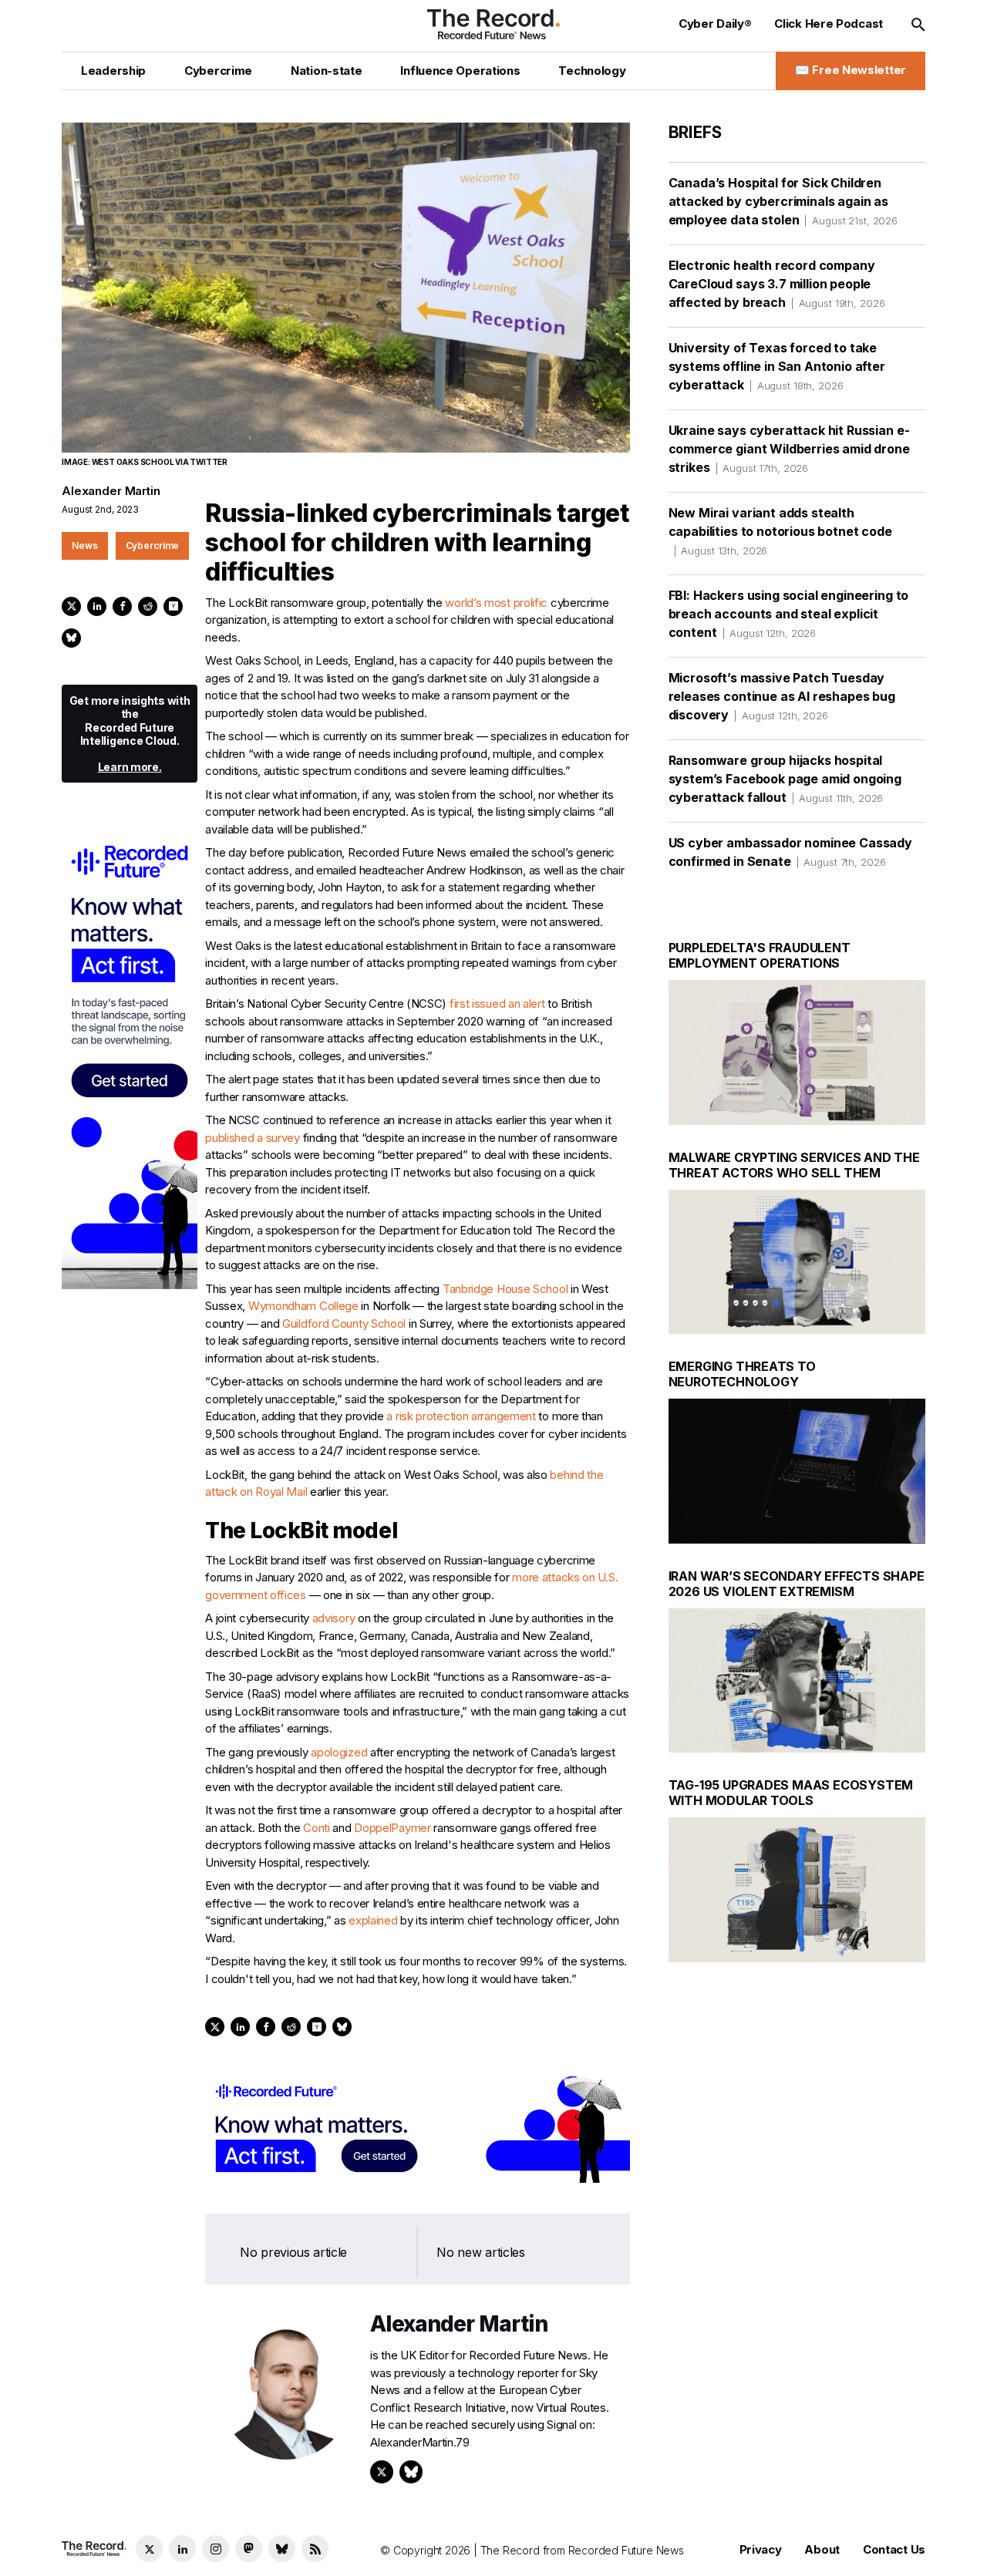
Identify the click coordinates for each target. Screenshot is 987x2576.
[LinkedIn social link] (182, 2549)
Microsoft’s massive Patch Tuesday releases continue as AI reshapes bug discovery (782, 696)
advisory (334, 1618)
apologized (339, 1752)
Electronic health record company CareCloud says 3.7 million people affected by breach (777, 284)
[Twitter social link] (149, 2549)
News (85, 546)
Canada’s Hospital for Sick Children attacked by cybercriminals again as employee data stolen (783, 201)
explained (373, 1920)
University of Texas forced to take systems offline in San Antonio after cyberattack (777, 366)
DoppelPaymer (392, 1828)
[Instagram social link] (216, 2549)
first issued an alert (497, 1003)
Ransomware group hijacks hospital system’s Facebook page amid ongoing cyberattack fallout (785, 779)
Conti (317, 1828)
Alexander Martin (111, 491)
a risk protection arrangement (461, 1416)
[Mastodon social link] (249, 2549)
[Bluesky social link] (282, 2549)
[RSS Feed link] (315, 2549)
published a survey (253, 1138)
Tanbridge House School (505, 1289)
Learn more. (130, 767)
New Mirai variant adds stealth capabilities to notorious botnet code (780, 531)
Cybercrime (153, 546)
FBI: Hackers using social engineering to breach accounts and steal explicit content (789, 614)
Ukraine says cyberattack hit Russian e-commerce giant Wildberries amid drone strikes (789, 449)
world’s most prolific (496, 603)
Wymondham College (303, 1306)
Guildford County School (344, 1323)
